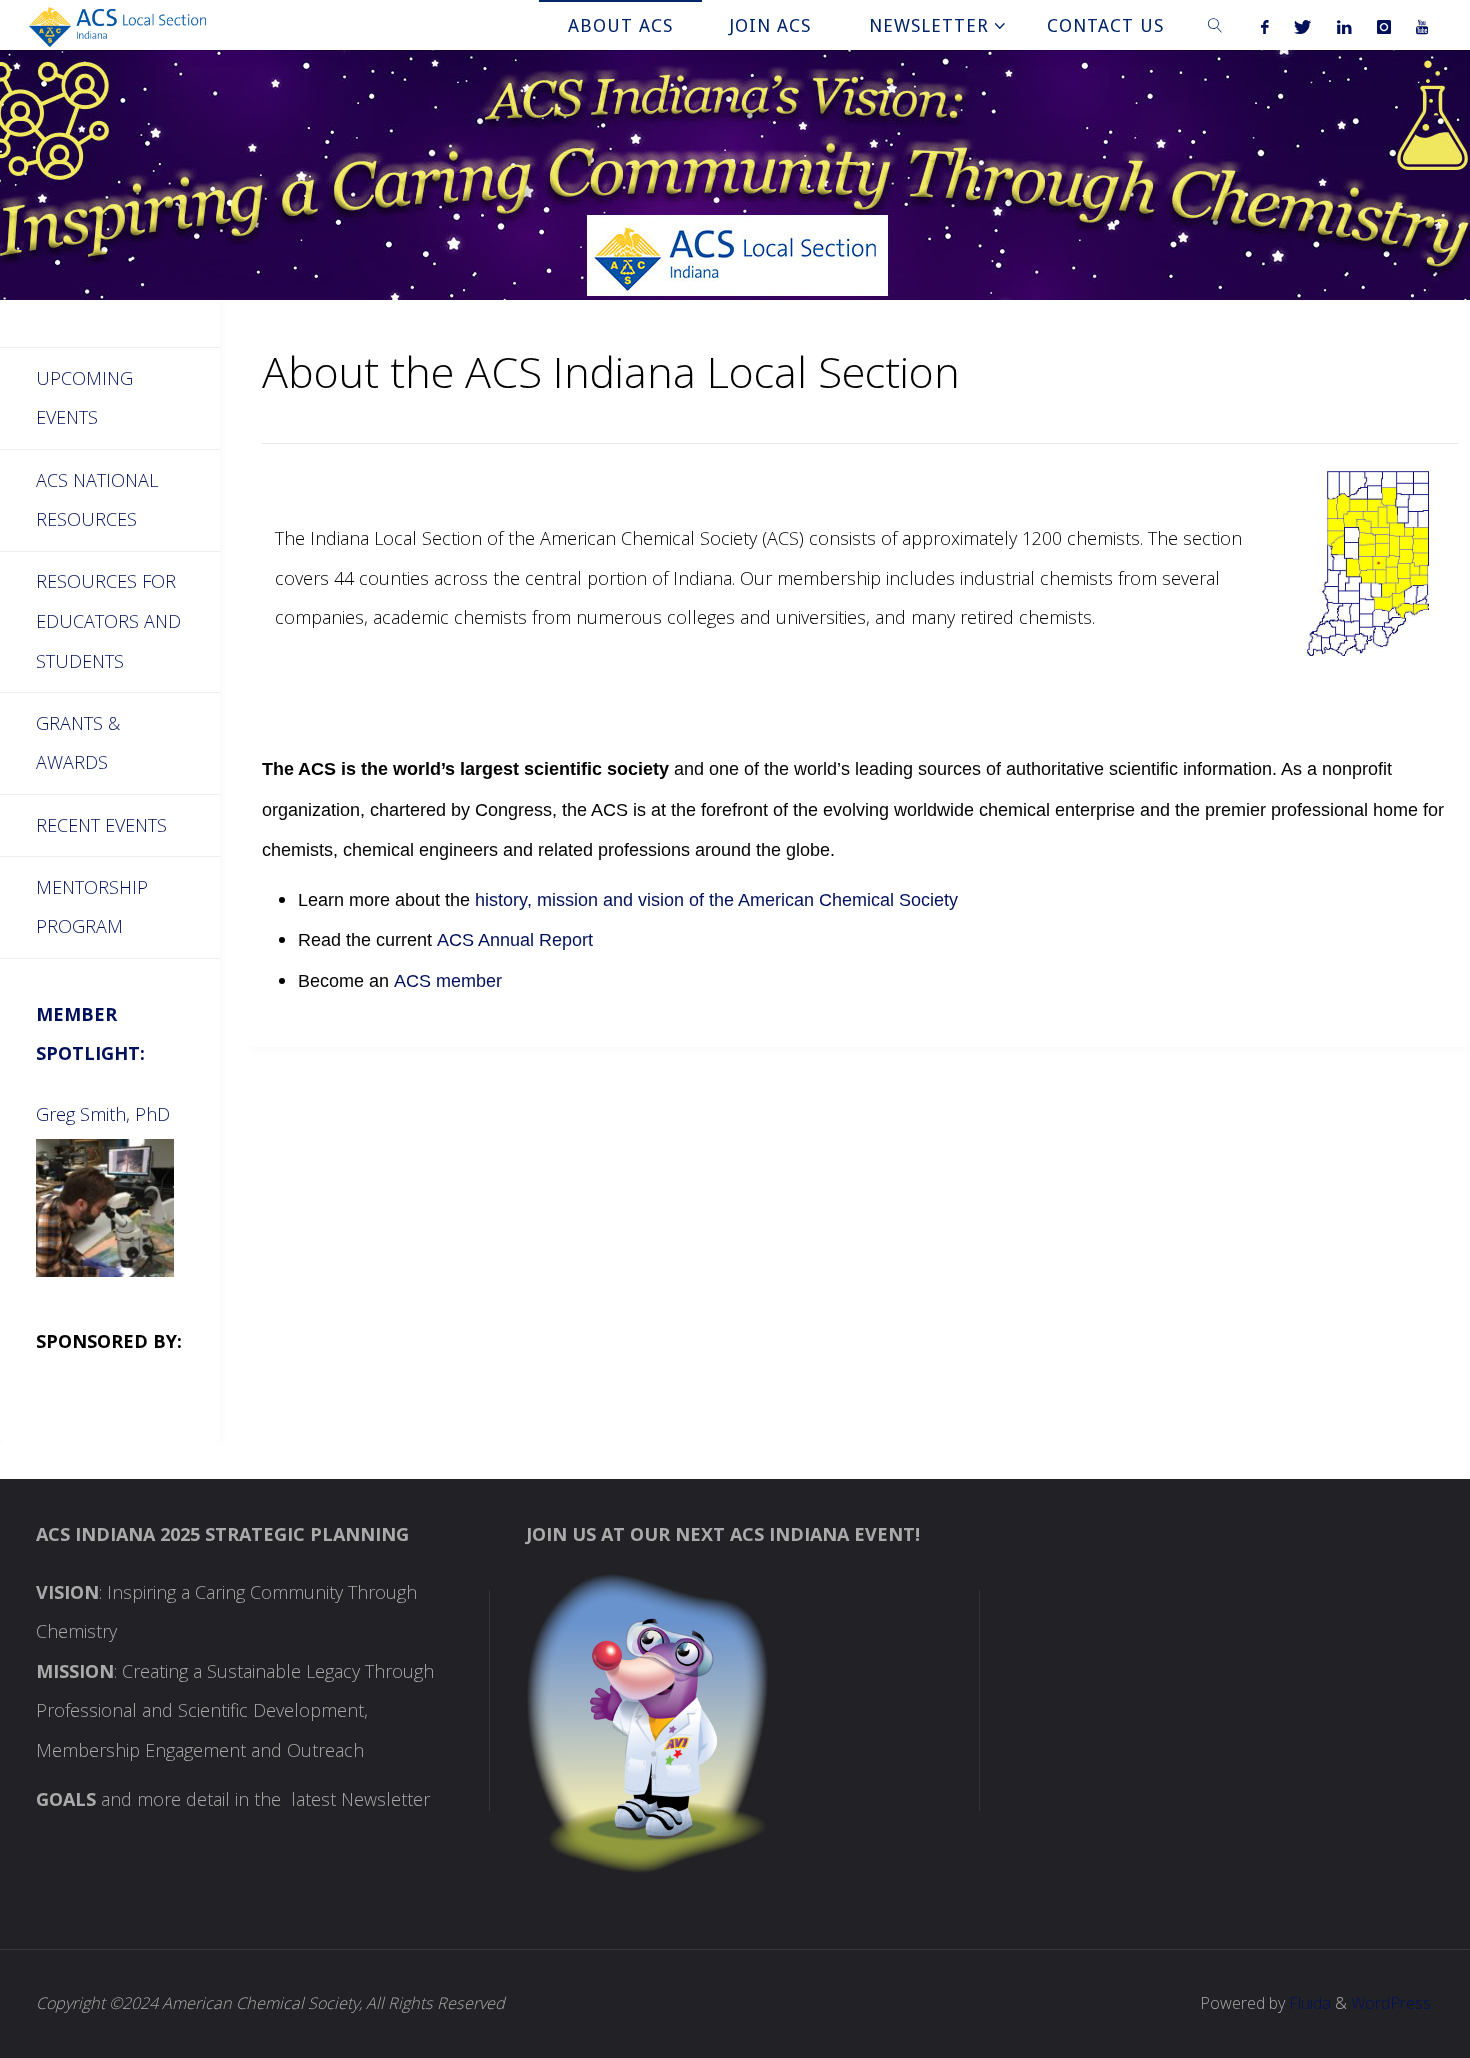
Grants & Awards (78, 743)
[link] (1215, 25)
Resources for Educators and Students (108, 620)
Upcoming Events (84, 398)
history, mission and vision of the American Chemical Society (716, 900)
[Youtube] (1421, 26)
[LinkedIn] (1344, 26)
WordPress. (1392, 2003)
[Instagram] (1383, 26)
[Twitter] (1303, 26)
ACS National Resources (97, 500)
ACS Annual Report (515, 940)
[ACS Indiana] (117, 25)
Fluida (1308, 2003)
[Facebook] (1265, 26)
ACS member (448, 981)
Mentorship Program (92, 907)
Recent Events (101, 825)
